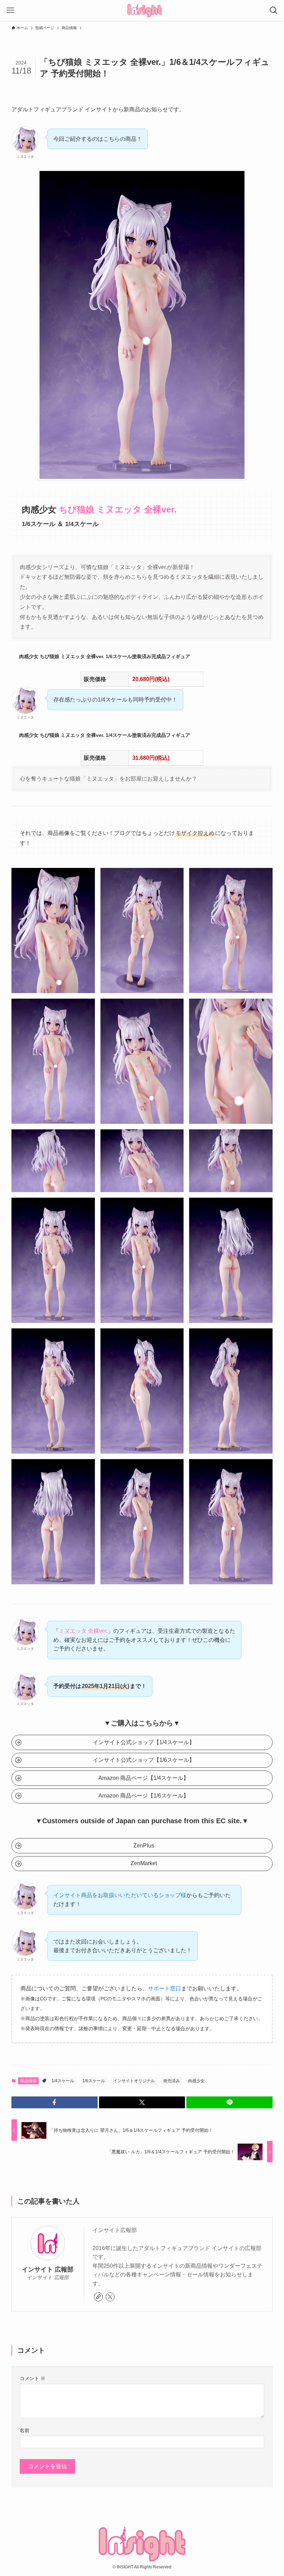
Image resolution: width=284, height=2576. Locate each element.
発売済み (171, 2081)
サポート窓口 (165, 1988)
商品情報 (28, 2081)
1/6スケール (94, 2081)
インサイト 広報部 (48, 2269)
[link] (98, 2297)
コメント (33, 2378)
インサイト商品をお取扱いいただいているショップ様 (120, 1895)
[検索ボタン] (274, 10)
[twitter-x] (110, 2297)
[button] (55, 2102)
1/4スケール (63, 2081)
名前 (25, 2430)
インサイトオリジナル (134, 2081)
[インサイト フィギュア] (145, 10)
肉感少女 (196, 2081)
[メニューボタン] (10, 10)
